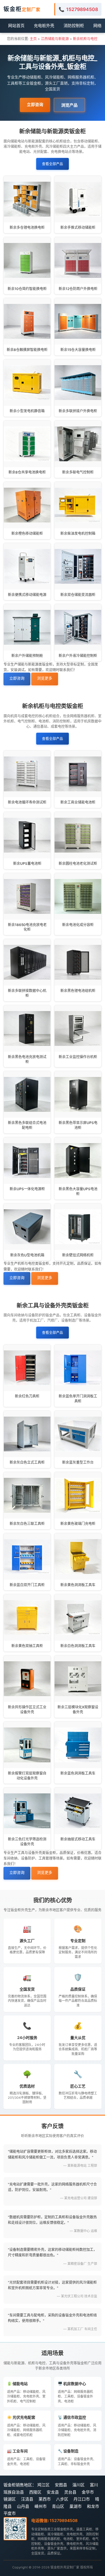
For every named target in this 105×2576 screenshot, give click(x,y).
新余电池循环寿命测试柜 (27, 802)
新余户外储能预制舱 (27, 656)
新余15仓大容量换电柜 (78, 350)
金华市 (88, 2492)
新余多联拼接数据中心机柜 (27, 993)
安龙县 (53, 2492)
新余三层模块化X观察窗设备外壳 (78, 1709)
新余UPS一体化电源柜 (27, 1189)
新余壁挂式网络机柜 (78, 1255)
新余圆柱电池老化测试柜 (78, 863)
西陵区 (35, 2492)
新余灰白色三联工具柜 (27, 1524)
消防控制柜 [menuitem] (74, 25)
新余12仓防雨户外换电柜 (78, 289)
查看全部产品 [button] (52, 164)
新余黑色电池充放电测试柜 (27, 1059)
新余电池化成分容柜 (78, 925)
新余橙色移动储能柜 (27, 533)
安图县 (61, 2485)
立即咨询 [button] (35, 104)
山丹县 (23, 2506)
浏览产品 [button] (69, 105)
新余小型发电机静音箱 (27, 411)
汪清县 (27, 2499)
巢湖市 (76, 2506)
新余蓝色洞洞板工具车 (78, 1773)
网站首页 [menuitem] (16, 25)
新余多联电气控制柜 (78, 472)
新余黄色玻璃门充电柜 (78, 1524)
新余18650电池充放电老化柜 (27, 927)
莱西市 (45, 2499)
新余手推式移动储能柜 (78, 227)
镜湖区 (10, 2499)
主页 (33, 39)
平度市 (10, 2513)
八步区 (62, 2499)
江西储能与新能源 (55, 39)
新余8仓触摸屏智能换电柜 (27, 350)
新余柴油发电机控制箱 (78, 533)
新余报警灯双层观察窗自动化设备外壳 (27, 1776)
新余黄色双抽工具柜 (27, 1646)
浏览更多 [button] (45, 678)
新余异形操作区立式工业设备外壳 (27, 1709)
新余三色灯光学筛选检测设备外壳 (27, 1842)
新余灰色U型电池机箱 (27, 1255)
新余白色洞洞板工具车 (78, 1646)
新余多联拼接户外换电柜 (78, 411)
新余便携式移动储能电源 (27, 595)
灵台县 (70, 2492)
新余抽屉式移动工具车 (78, 1839)
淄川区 (78, 2485)
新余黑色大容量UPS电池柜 (78, 1191)
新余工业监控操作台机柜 (78, 1057)
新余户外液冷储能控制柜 (78, 656)
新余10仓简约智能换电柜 (27, 289)
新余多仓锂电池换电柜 (27, 227)
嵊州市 (41, 2506)
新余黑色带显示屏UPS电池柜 (78, 1125)
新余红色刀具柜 (27, 1396)
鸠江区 (43, 2485)
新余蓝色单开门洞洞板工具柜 (78, 1399)
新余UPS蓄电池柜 (27, 863)
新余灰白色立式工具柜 (27, 1462)
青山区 (58, 2506)
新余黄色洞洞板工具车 (78, 1585)
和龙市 (93, 2506)
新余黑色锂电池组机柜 (78, 991)
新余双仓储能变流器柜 (78, 595)
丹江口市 (82, 2499)
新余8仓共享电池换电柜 (27, 472)
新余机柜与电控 (85, 39)
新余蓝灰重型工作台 (78, 1462)
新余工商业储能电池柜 (78, 802)
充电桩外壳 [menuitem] (44, 25)
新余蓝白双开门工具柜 (27, 1585)
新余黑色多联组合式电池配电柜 (27, 1125)
